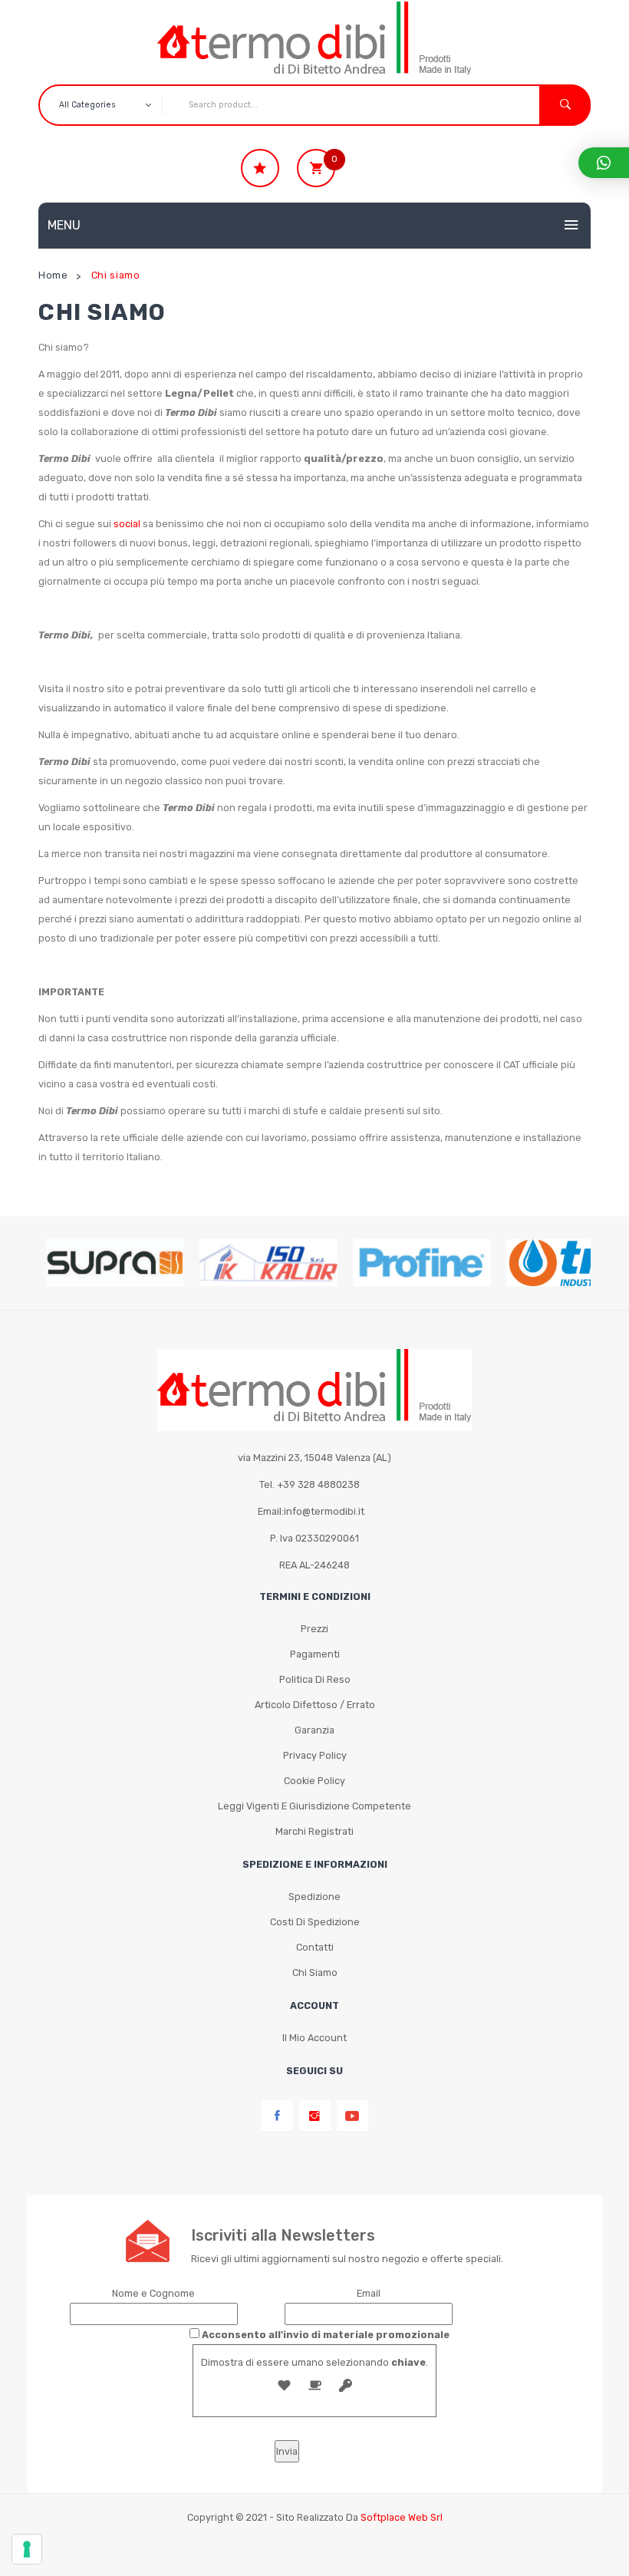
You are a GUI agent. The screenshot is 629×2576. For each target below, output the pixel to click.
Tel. (310, 1484)
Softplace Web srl (402, 2517)
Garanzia (314, 1730)
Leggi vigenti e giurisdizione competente (314, 1806)
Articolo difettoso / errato (315, 1705)
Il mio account (314, 2038)
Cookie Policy (314, 1781)
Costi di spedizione (315, 1922)
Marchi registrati (314, 1831)
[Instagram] (315, 2116)
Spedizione (314, 1897)
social (127, 524)
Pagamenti (315, 1654)
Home (53, 275)
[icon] (260, 168)
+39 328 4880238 (318, 1484)
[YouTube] (352, 2116)
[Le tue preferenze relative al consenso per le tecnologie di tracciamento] (27, 2549)
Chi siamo (315, 1972)
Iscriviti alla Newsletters (283, 2235)
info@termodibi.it (324, 1511)
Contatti (315, 1947)
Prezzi (314, 1629)
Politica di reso (315, 1679)
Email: (311, 1511)
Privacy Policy (315, 1755)
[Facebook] (277, 2116)
